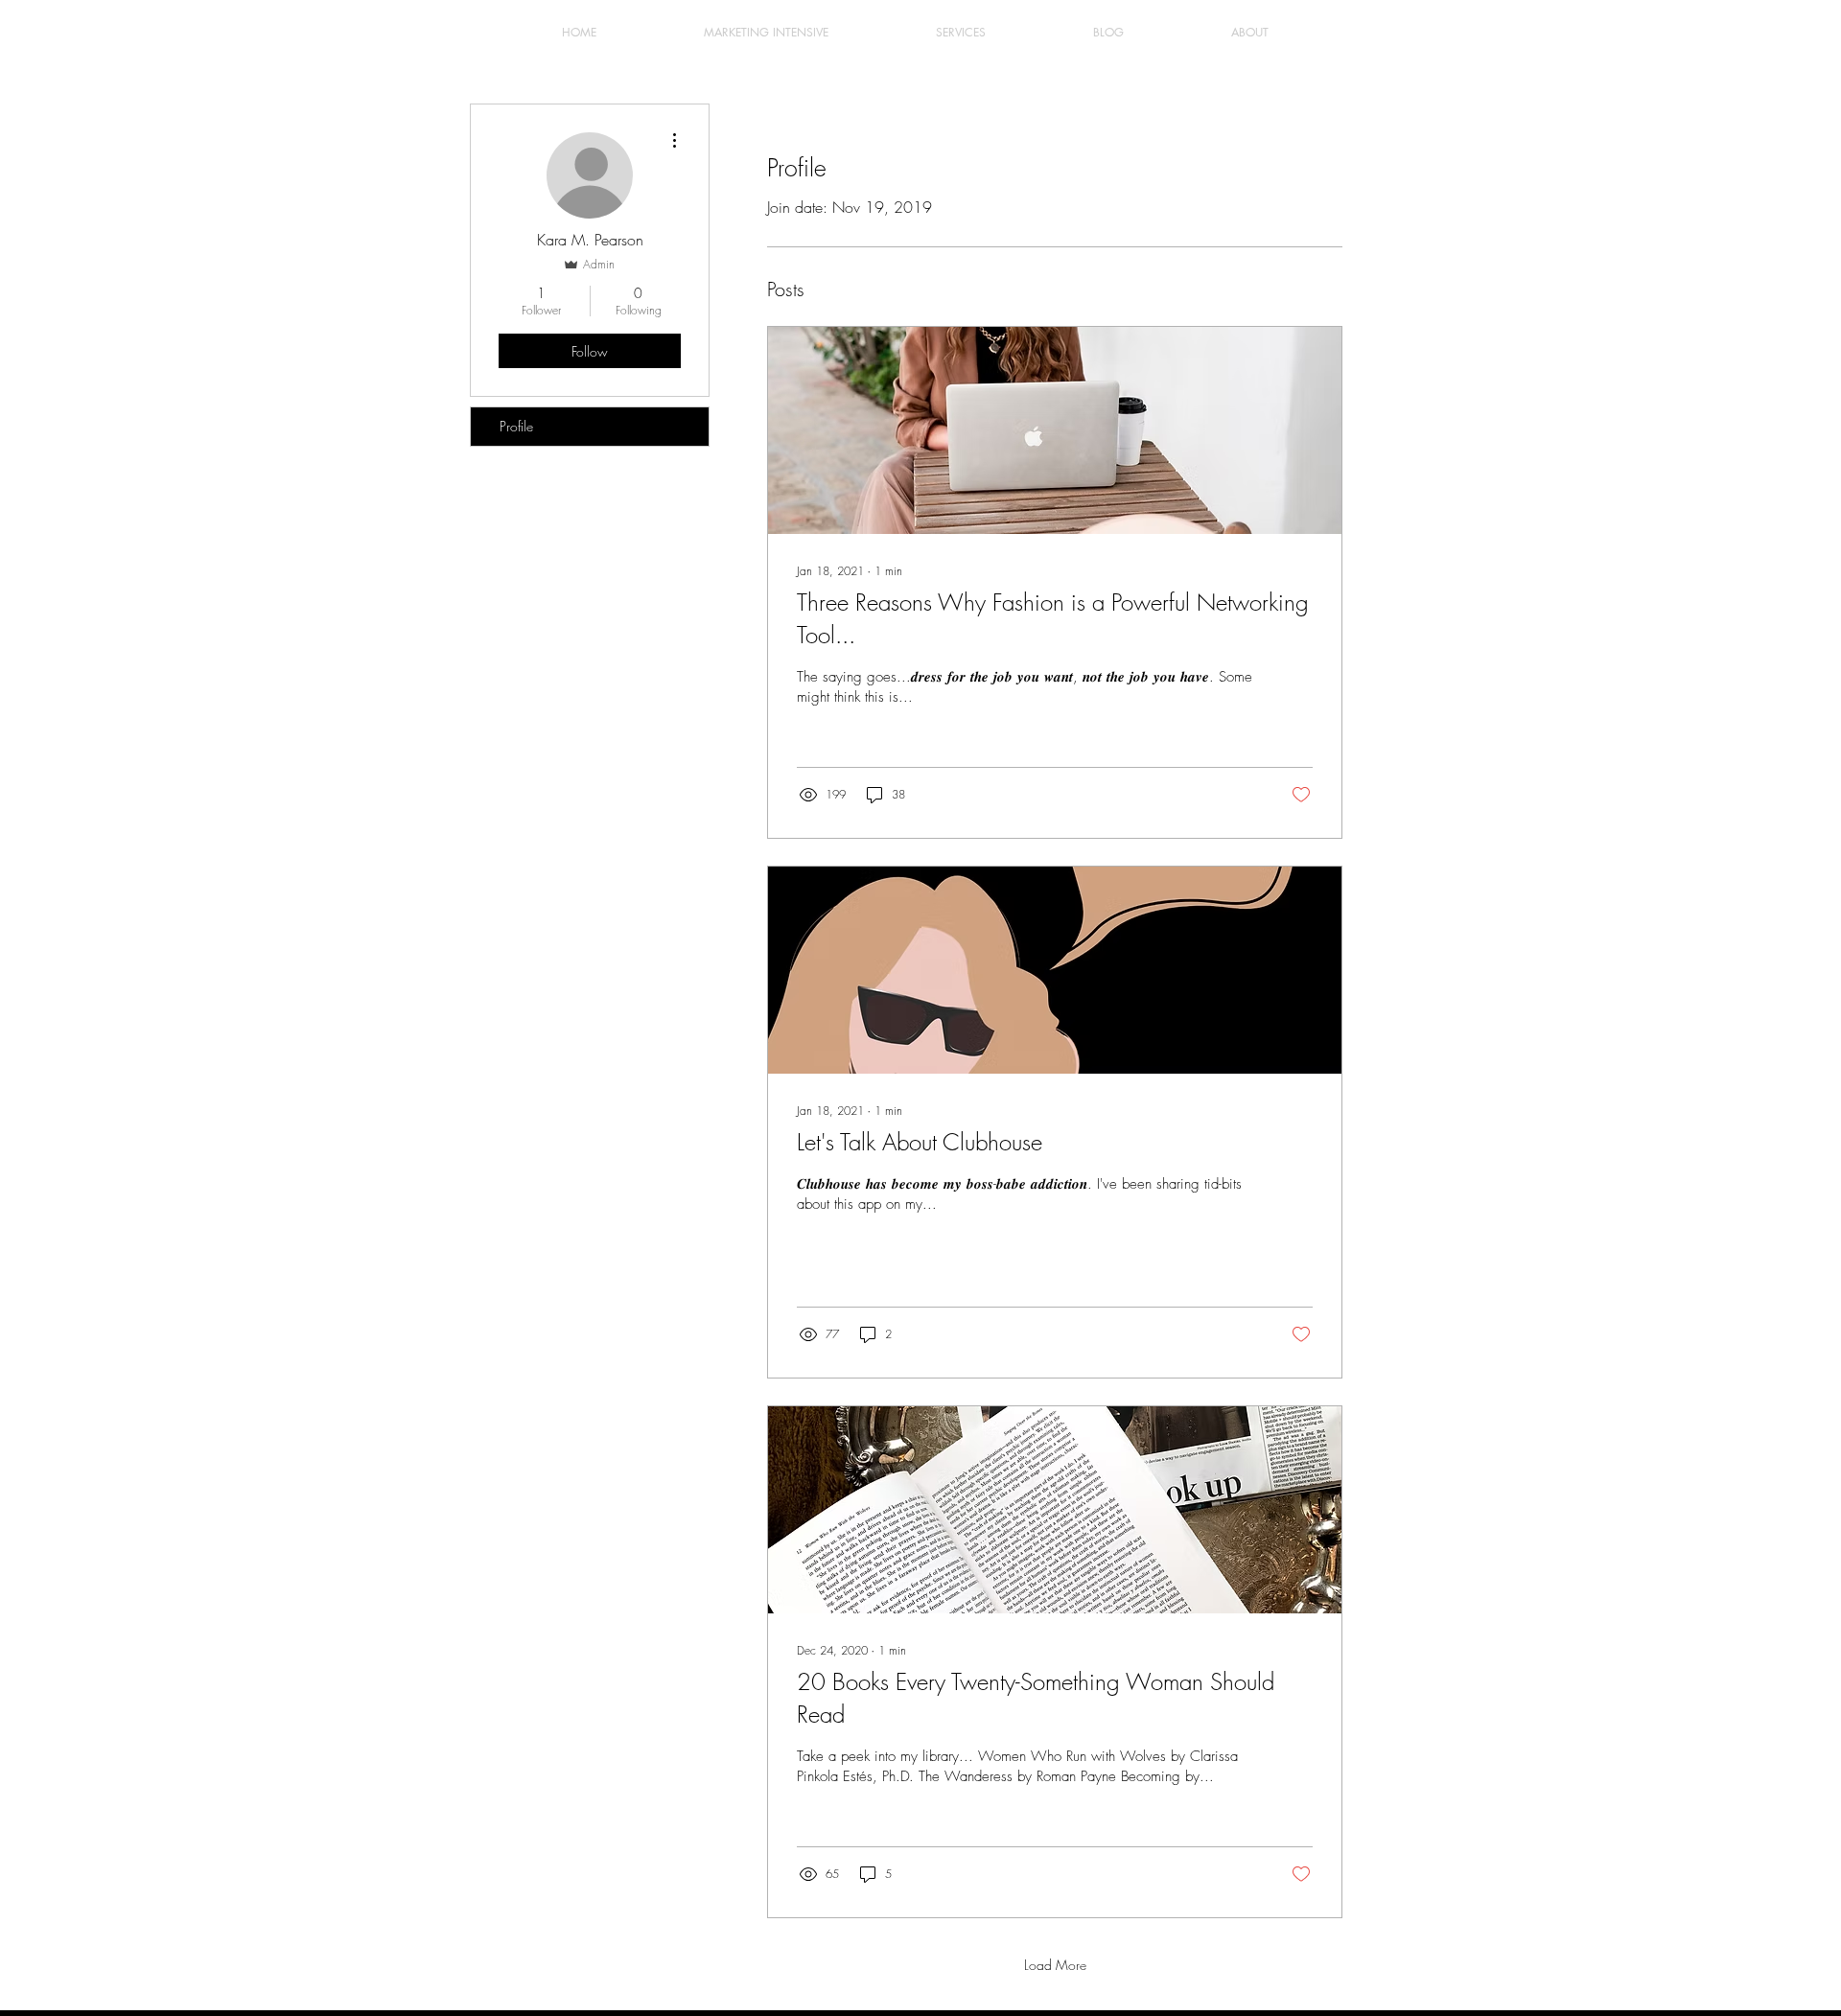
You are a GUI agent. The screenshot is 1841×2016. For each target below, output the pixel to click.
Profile (516, 426)
